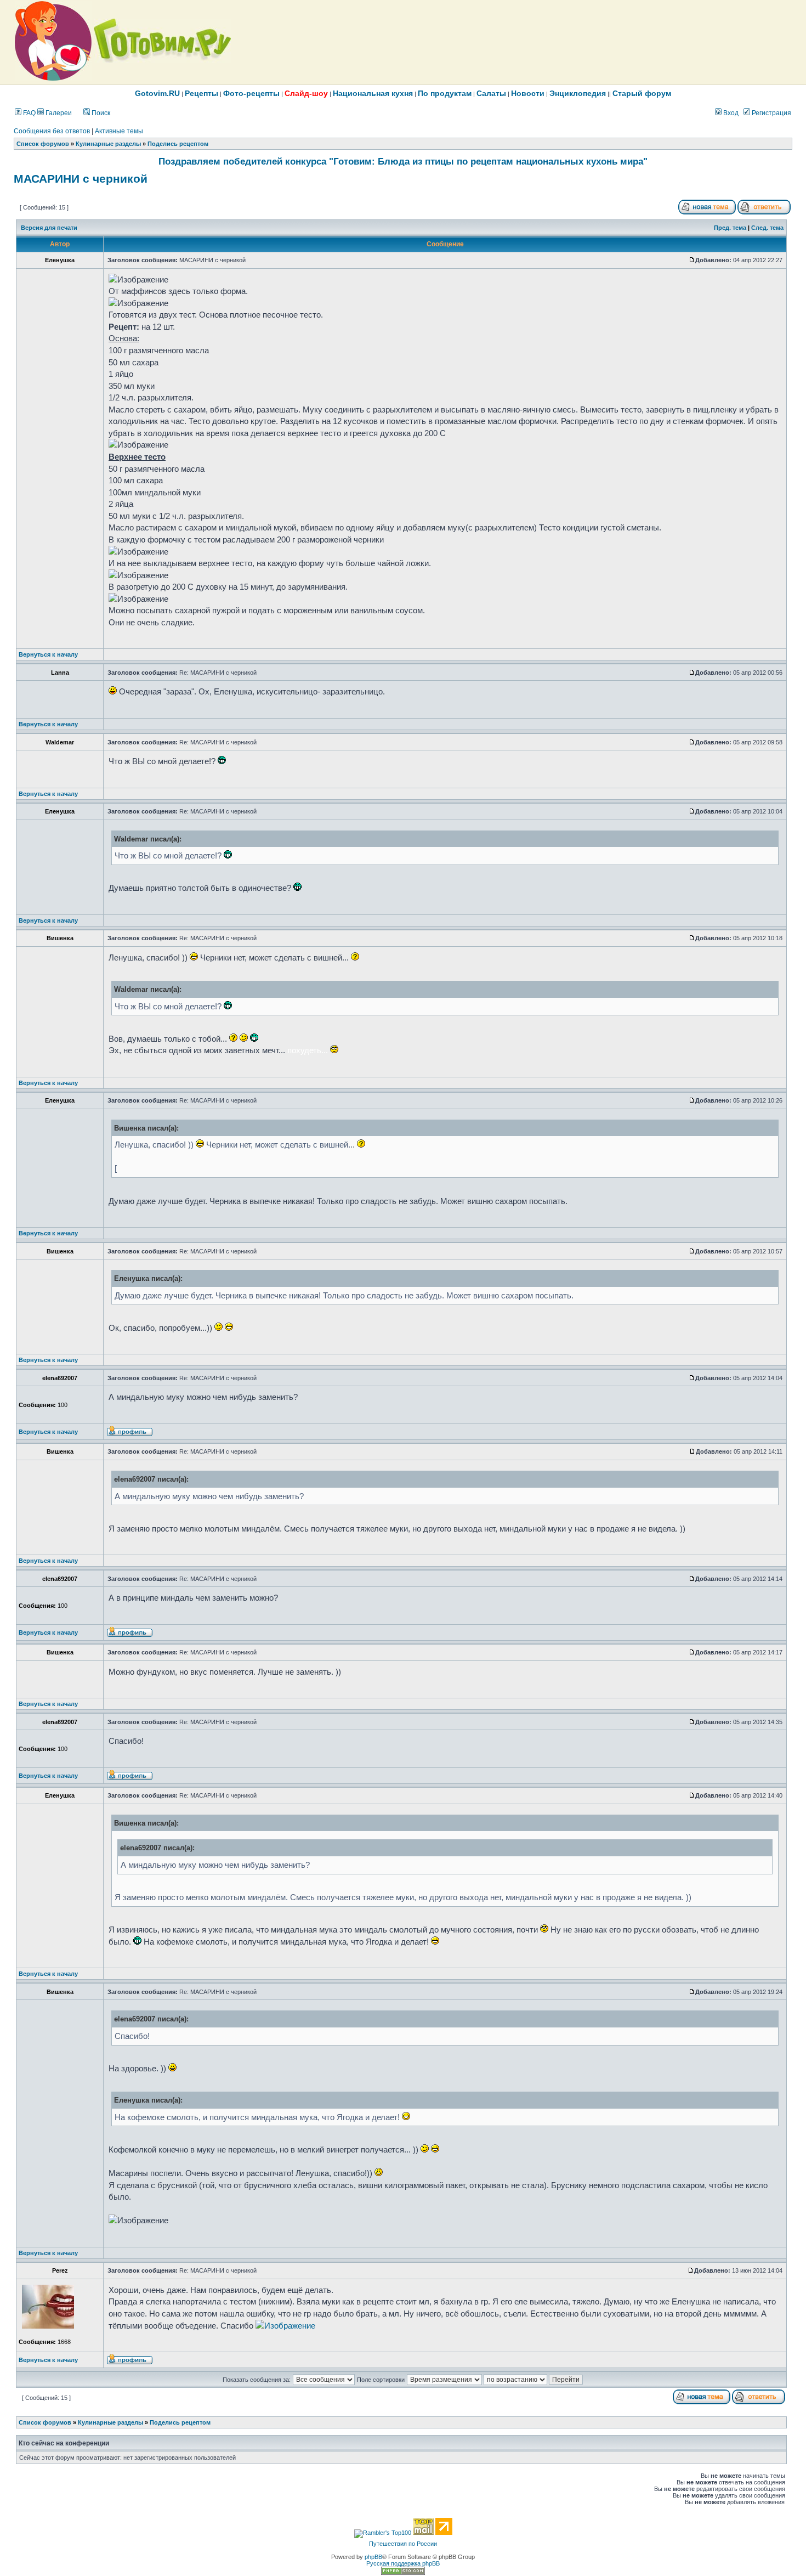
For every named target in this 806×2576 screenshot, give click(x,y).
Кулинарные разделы (108, 144)
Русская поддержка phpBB (403, 2563)
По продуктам (445, 93)
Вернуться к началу (48, 654)
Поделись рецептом (178, 144)
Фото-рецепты (251, 93)
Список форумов (43, 144)
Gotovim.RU (157, 93)
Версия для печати (49, 228)
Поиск (100, 113)
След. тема (767, 228)
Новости (528, 93)
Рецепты (201, 93)
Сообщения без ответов (52, 131)
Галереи (58, 113)
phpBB (373, 2557)
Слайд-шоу (306, 93)
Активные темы (119, 131)
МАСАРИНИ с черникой (81, 179)
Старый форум (642, 93)
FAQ (29, 113)
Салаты (491, 93)
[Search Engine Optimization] (403, 2573)
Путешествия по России (403, 2544)
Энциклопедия (578, 93)
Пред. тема (730, 228)
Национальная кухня (373, 93)
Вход (730, 113)
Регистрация (771, 113)
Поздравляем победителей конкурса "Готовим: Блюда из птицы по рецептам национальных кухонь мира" (403, 161)
